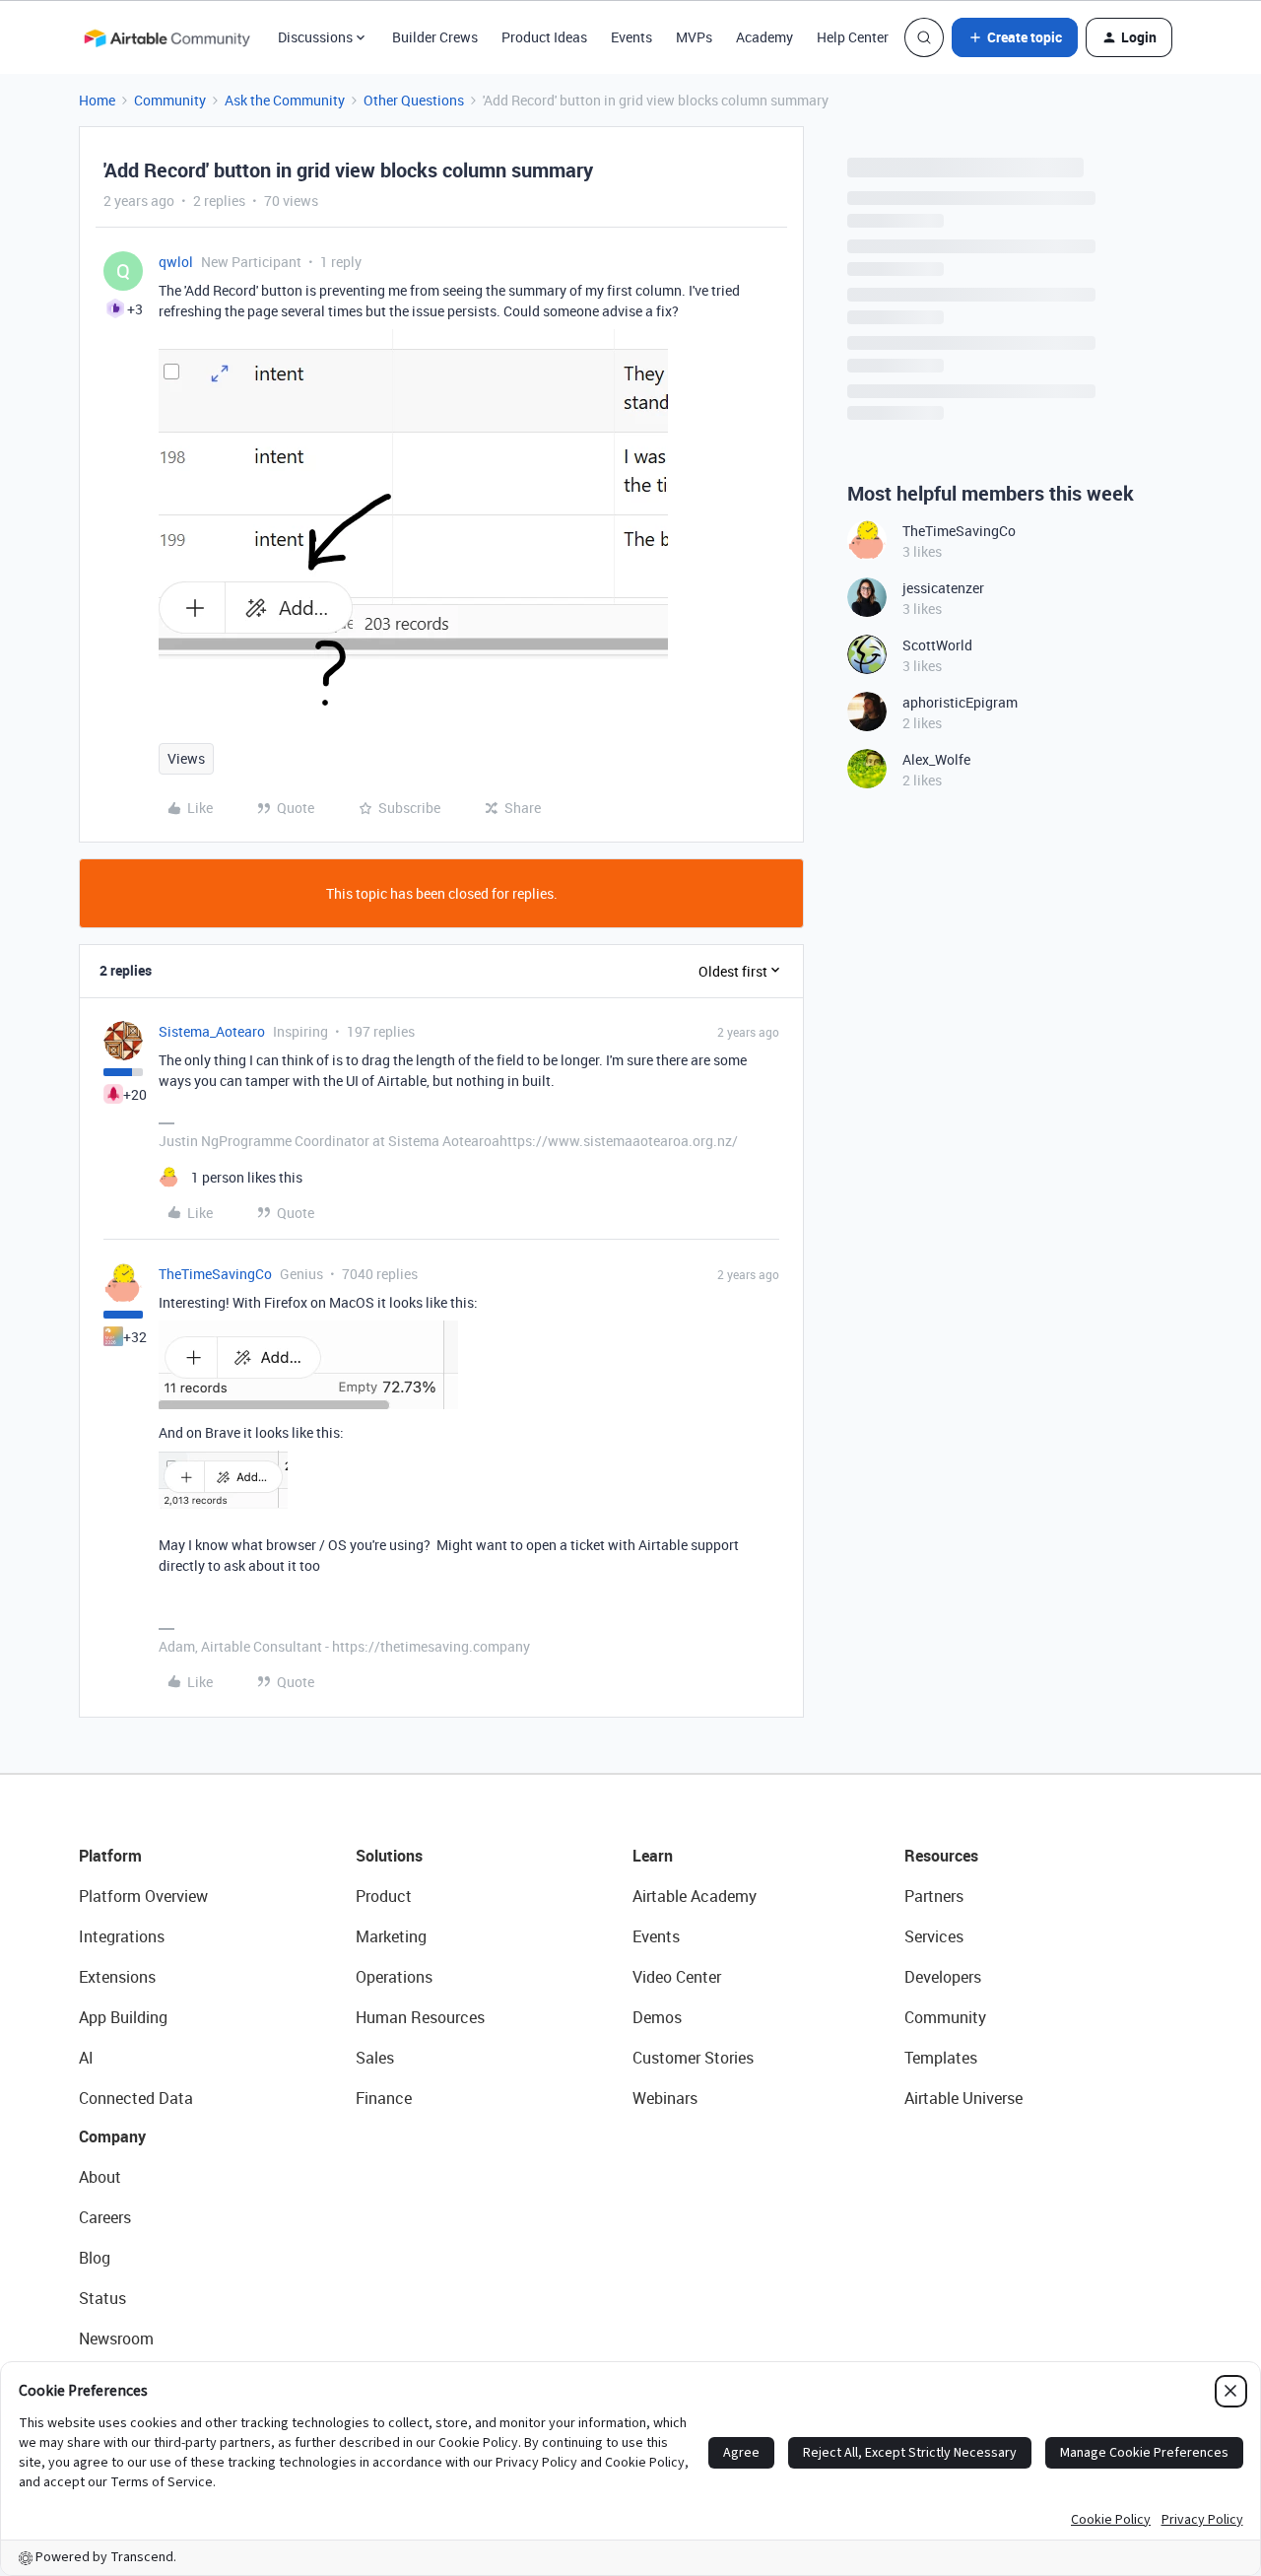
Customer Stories (693, 2058)
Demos (657, 2017)
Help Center (853, 37)
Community (170, 100)
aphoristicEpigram (960, 702)
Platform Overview (143, 1896)
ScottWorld (937, 645)
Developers (943, 1977)
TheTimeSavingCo (215, 1274)
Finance (384, 2098)
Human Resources (420, 2017)
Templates (941, 2058)
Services (934, 1936)
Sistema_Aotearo (212, 1031)
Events (631, 37)
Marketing (391, 1936)
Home (97, 100)
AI (86, 2058)
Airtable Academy (695, 1896)
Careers (105, 2217)
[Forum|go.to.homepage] (166, 37)
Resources (941, 1856)
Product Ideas (544, 37)
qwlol (176, 262)
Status (102, 2298)
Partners (934, 1896)
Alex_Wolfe (936, 759)
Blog (95, 2258)
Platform (110, 1856)
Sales (375, 2058)
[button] (1015, 37)
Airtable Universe (963, 2098)
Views (186, 758)
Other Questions (414, 100)
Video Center (677, 1977)
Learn (653, 1856)
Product (384, 1896)
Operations (394, 1977)
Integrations (122, 1936)
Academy (764, 37)
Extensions (117, 1977)
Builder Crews (435, 37)
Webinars (665, 2098)
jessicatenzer (943, 588)
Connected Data (136, 2098)
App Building (123, 2017)
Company (112, 2136)
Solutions (389, 1856)
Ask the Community (285, 100)
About (100, 2177)
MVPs (694, 37)
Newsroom (116, 2339)
